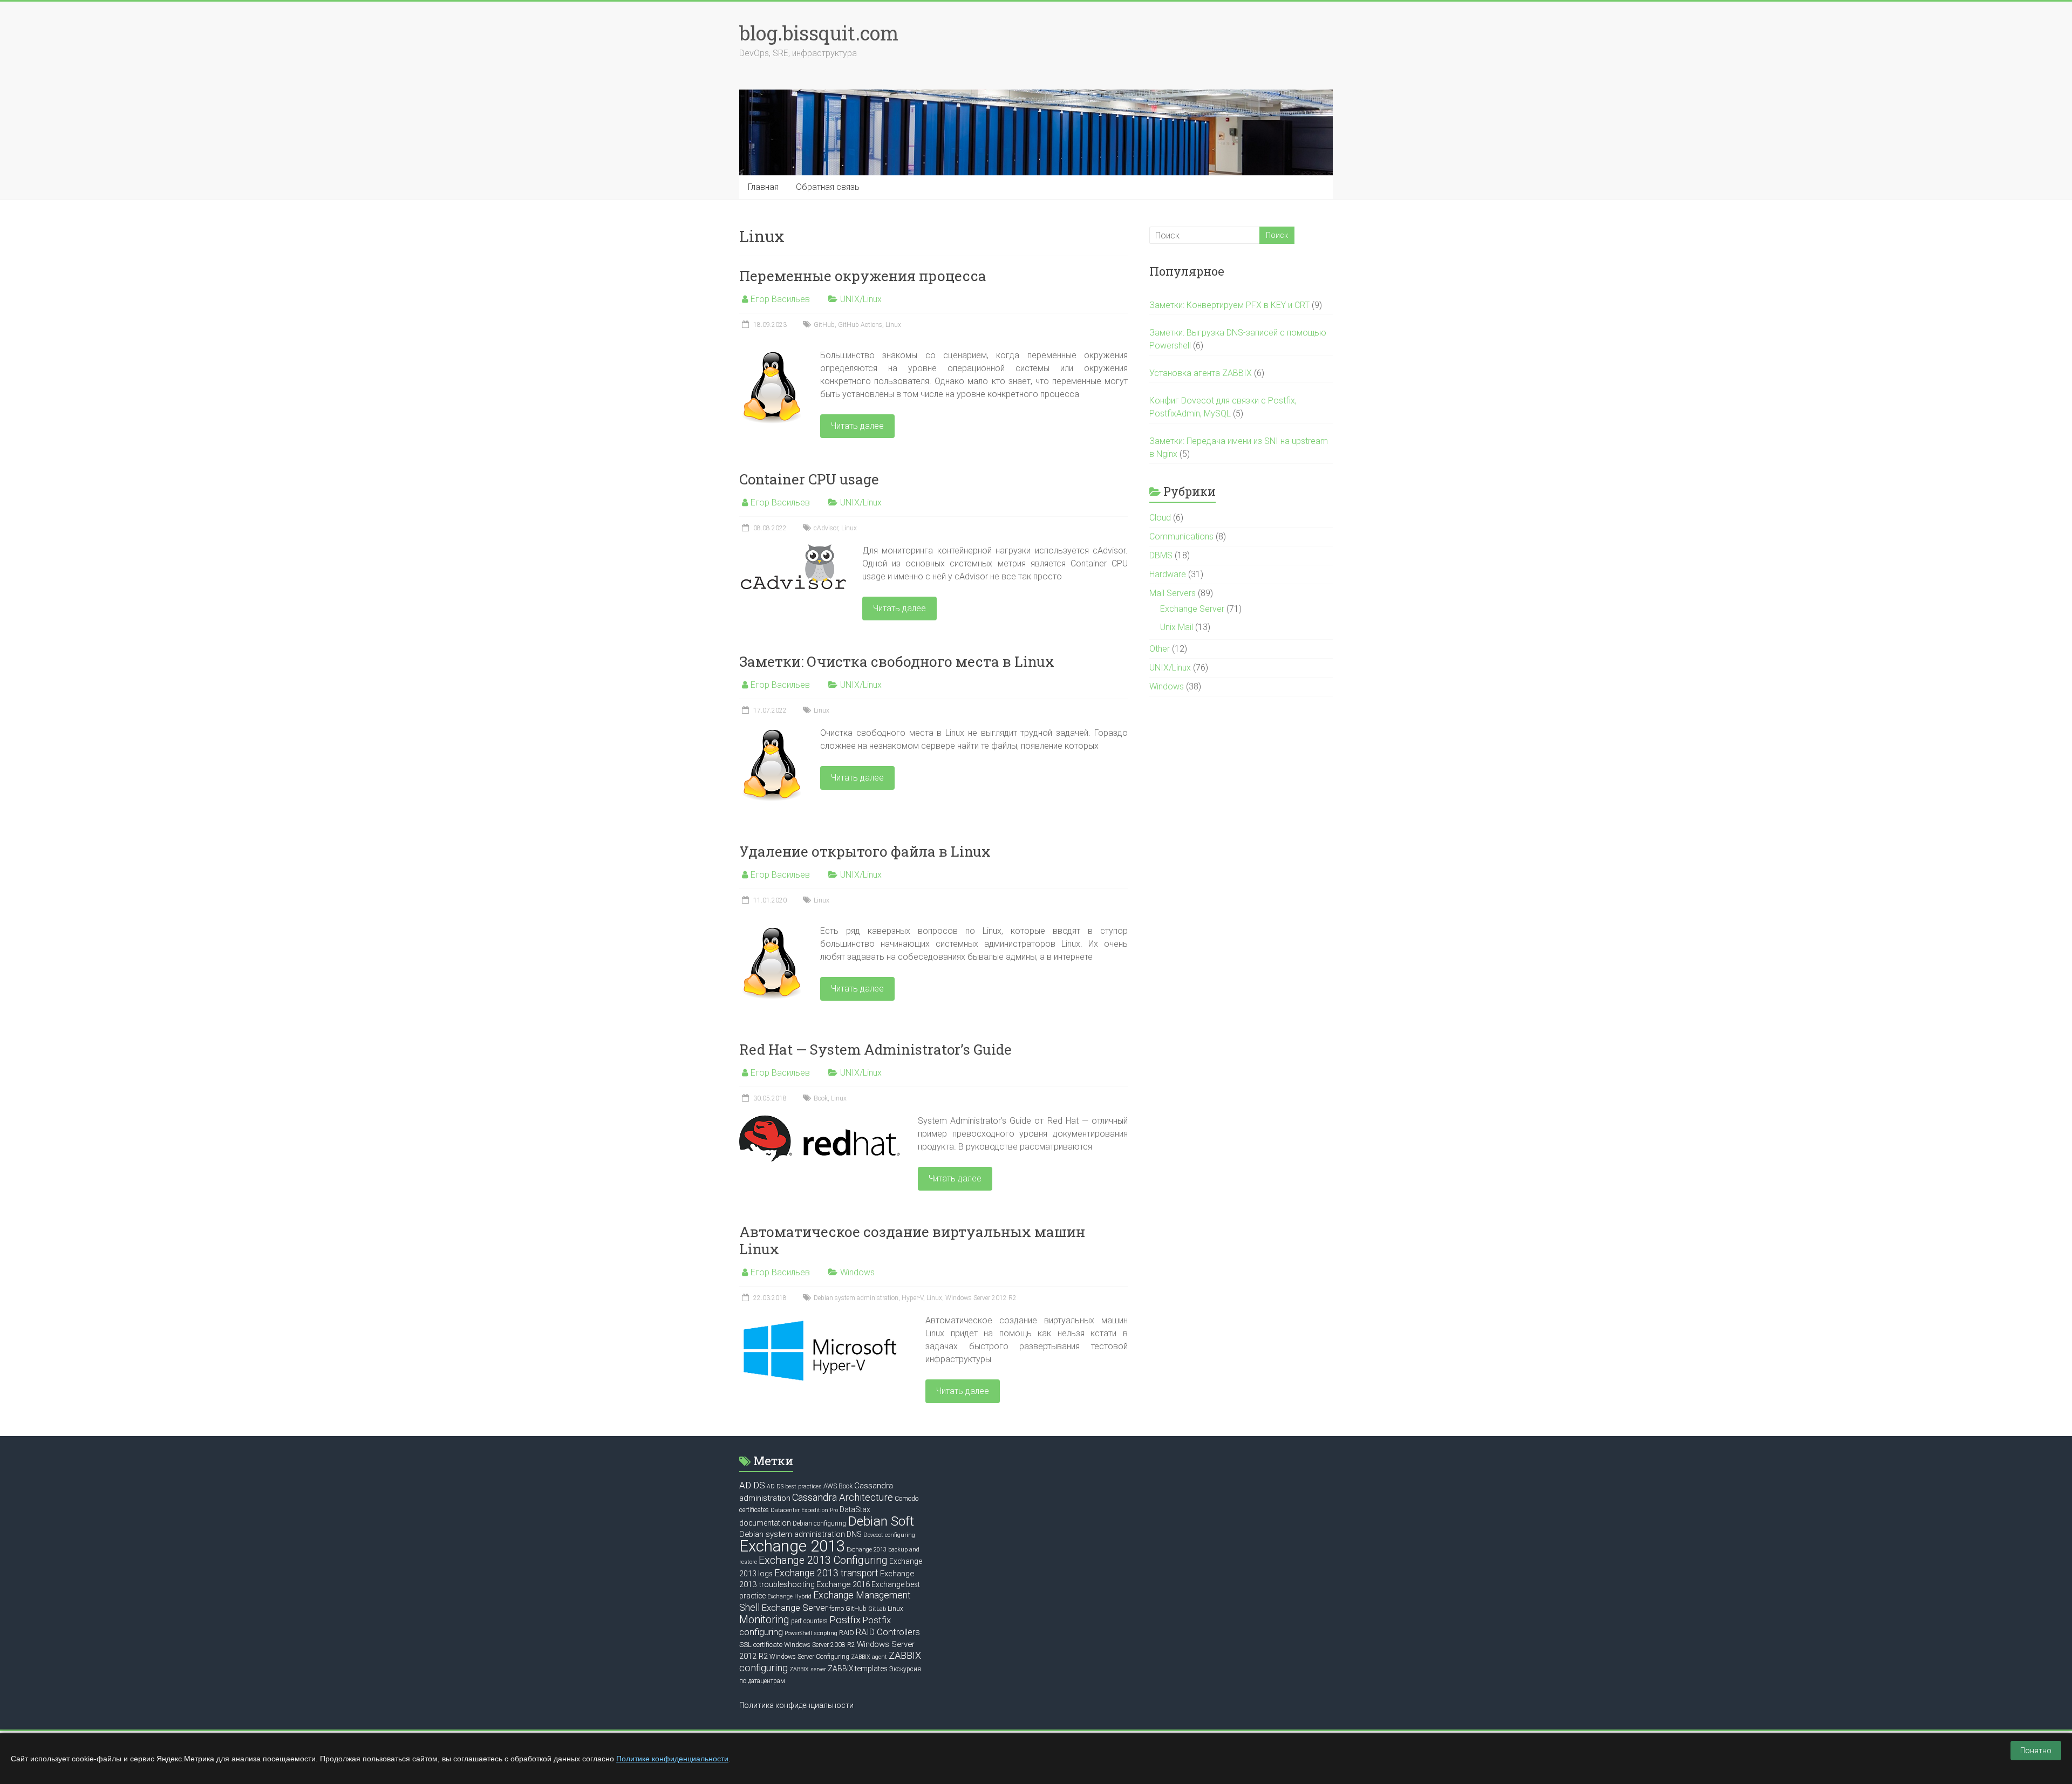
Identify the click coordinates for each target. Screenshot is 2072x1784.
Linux (893, 325)
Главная (763, 187)
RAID (847, 1633)
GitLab (877, 1609)
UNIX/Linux (861, 299)
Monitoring (764, 1620)
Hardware (1168, 574)
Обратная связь (828, 187)
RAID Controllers (888, 1632)
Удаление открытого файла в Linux (865, 851)
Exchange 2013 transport (826, 1573)
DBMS (1161, 555)
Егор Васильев (780, 299)
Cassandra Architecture (843, 1497)
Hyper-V (912, 1298)
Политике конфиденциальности (672, 1759)
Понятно (2036, 1751)
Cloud (1160, 518)
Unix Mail (1177, 627)
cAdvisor (826, 528)
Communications (1181, 536)
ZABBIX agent (869, 1657)
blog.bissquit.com (819, 33)
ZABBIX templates (858, 1669)
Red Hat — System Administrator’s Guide (875, 1049)
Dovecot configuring (889, 1535)
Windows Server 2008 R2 (820, 1645)
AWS (830, 1486)
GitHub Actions (860, 325)
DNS (854, 1534)
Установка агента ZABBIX (1201, 373)
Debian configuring (819, 1523)
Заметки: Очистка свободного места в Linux (897, 661)
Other (1160, 649)
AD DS (752, 1485)
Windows (857, 1272)
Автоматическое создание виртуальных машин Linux (912, 1240)
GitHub (824, 325)
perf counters (809, 1621)
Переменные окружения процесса (863, 276)
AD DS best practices (794, 1486)
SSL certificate (761, 1645)
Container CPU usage (809, 479)
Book (821, 1098)
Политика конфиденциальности (796, 1705)
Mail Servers (1173, 593)
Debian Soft (881, 1521)
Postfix (845, 1620)
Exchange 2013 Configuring (823, 1560)
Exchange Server (1192, 609)
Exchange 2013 (792, 1546)
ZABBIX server (808, 1669)
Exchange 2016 (843, 1584)
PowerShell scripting (811, 1633)
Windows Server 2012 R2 (981, 1298)
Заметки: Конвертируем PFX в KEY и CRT (1229, 305)
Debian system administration (856, 1298)
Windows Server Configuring (809, 1657)
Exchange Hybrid (789, 1597)
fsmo (837, 1609)
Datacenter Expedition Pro (804, 1510)
